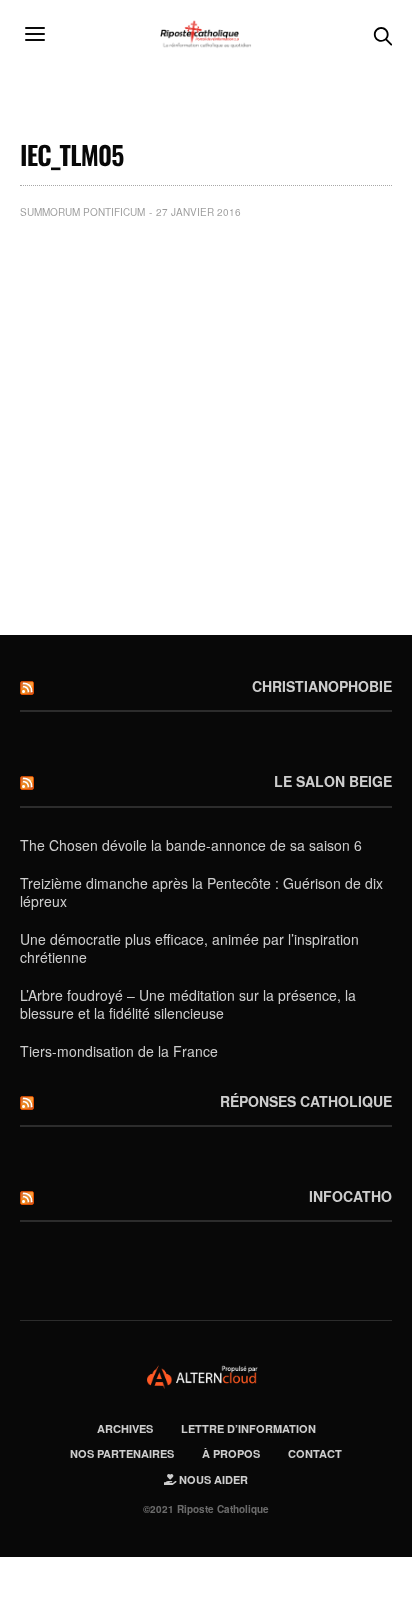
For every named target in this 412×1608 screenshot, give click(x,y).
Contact (315, 1453)
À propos (231, 1453)
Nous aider (212, 1479)
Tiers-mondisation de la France (119, 1051)
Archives (125, 1428)
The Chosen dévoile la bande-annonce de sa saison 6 (191, 845)
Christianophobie (322, 686)
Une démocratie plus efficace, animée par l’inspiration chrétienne (189, 948)
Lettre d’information (248, 1428)
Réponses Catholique (306, 1101)
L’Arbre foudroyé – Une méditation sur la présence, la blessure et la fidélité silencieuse (188, 1004)
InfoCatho (350, 1196)
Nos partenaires (122, 1453)
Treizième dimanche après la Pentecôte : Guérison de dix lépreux (201, 892)
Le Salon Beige (333, 781)
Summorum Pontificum (82, 212)
